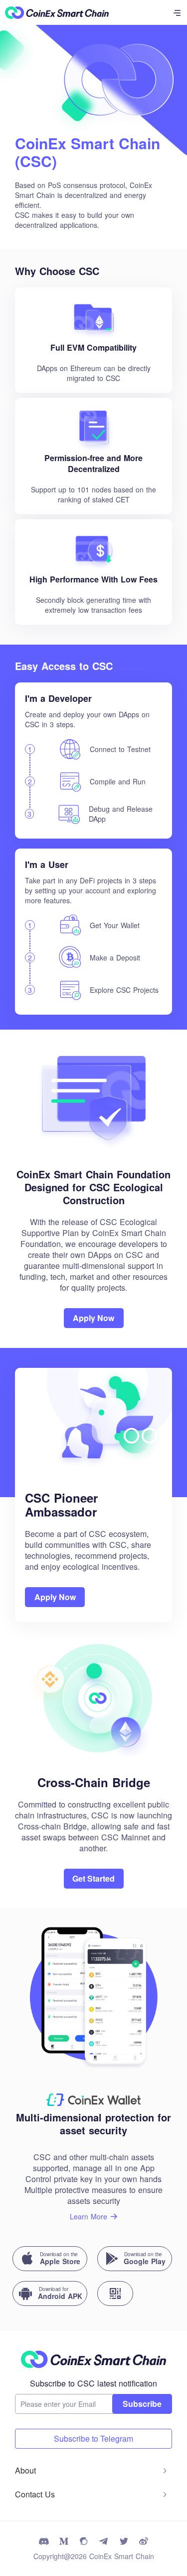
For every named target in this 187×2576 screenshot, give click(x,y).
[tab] (93, 2471)
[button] (93, 2471)
